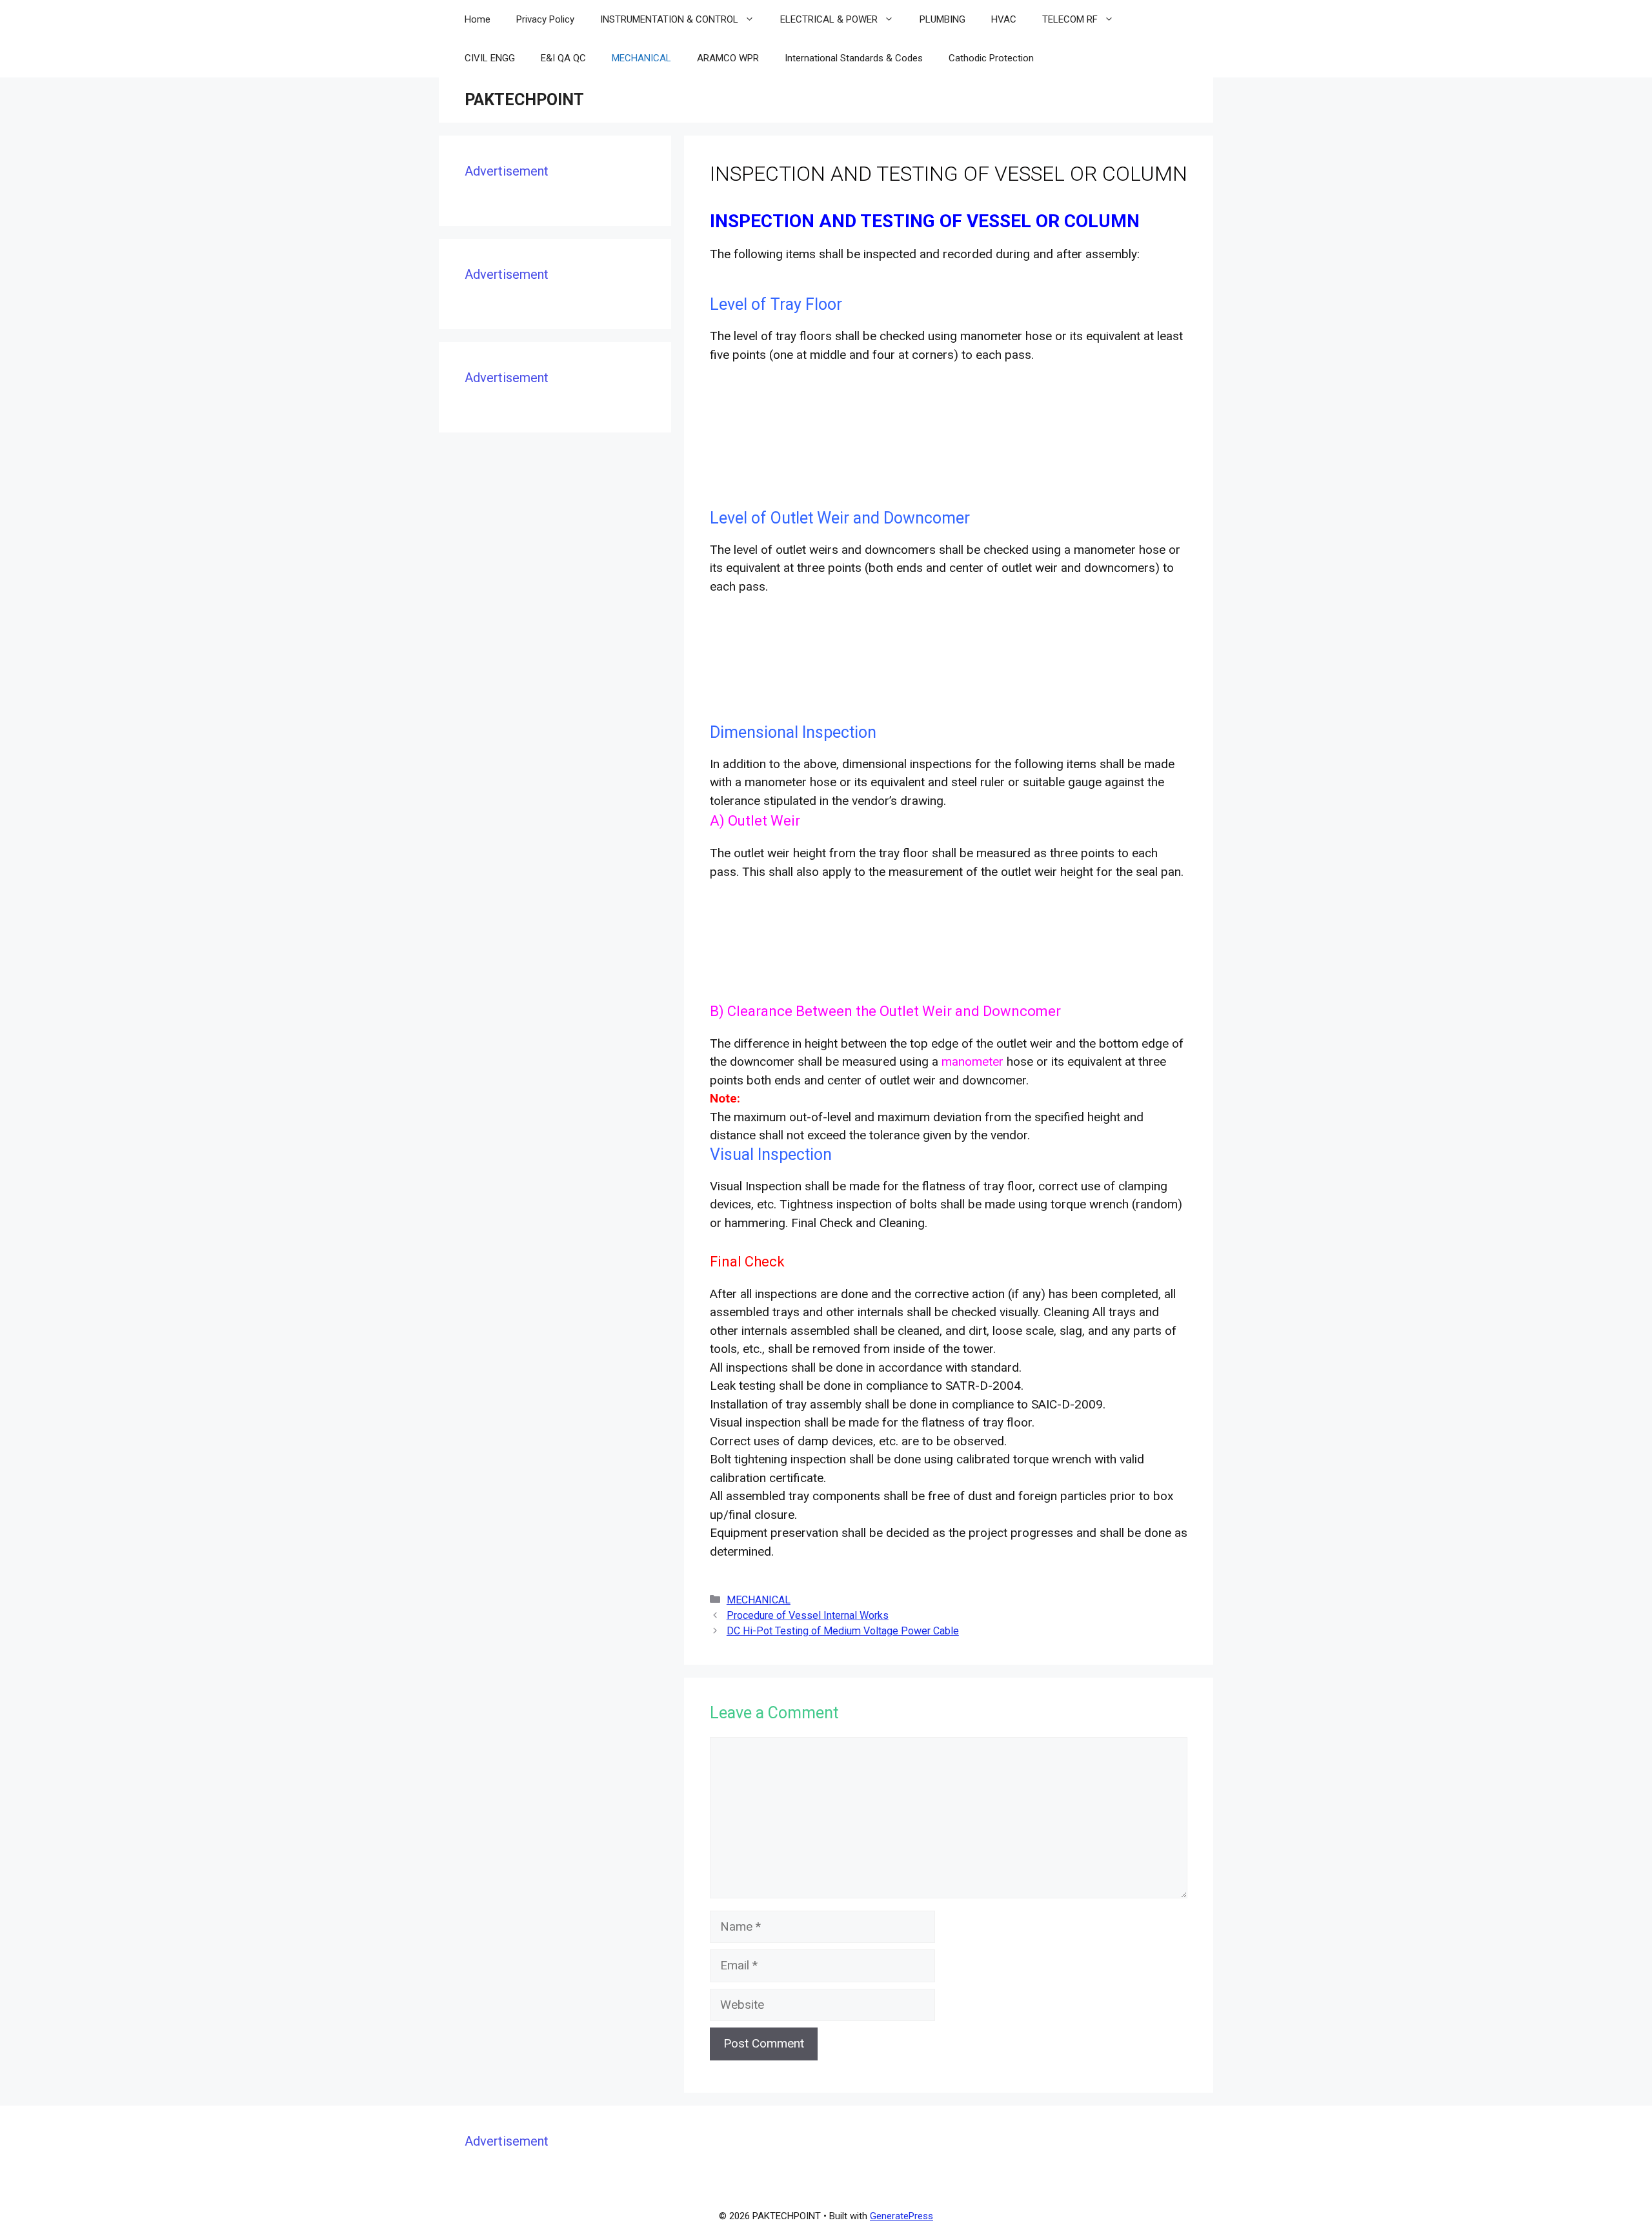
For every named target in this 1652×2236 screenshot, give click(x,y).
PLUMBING (942, 19)
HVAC (1004, 19)
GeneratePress (902, 2216)
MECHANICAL (641, 58)
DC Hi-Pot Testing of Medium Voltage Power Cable (843, 1631)
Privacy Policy (545, 19)
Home (478, 19)
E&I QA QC (563, 58)
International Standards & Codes (854, 58)
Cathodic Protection (991, 58)
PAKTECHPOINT (524, 100)
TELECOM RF (1070, 19)
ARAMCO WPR (728, 58)
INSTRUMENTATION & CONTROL (669, 19)
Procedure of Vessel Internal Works (808, 1615)
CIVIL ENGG (490, 58)
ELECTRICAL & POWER (829, 19)
